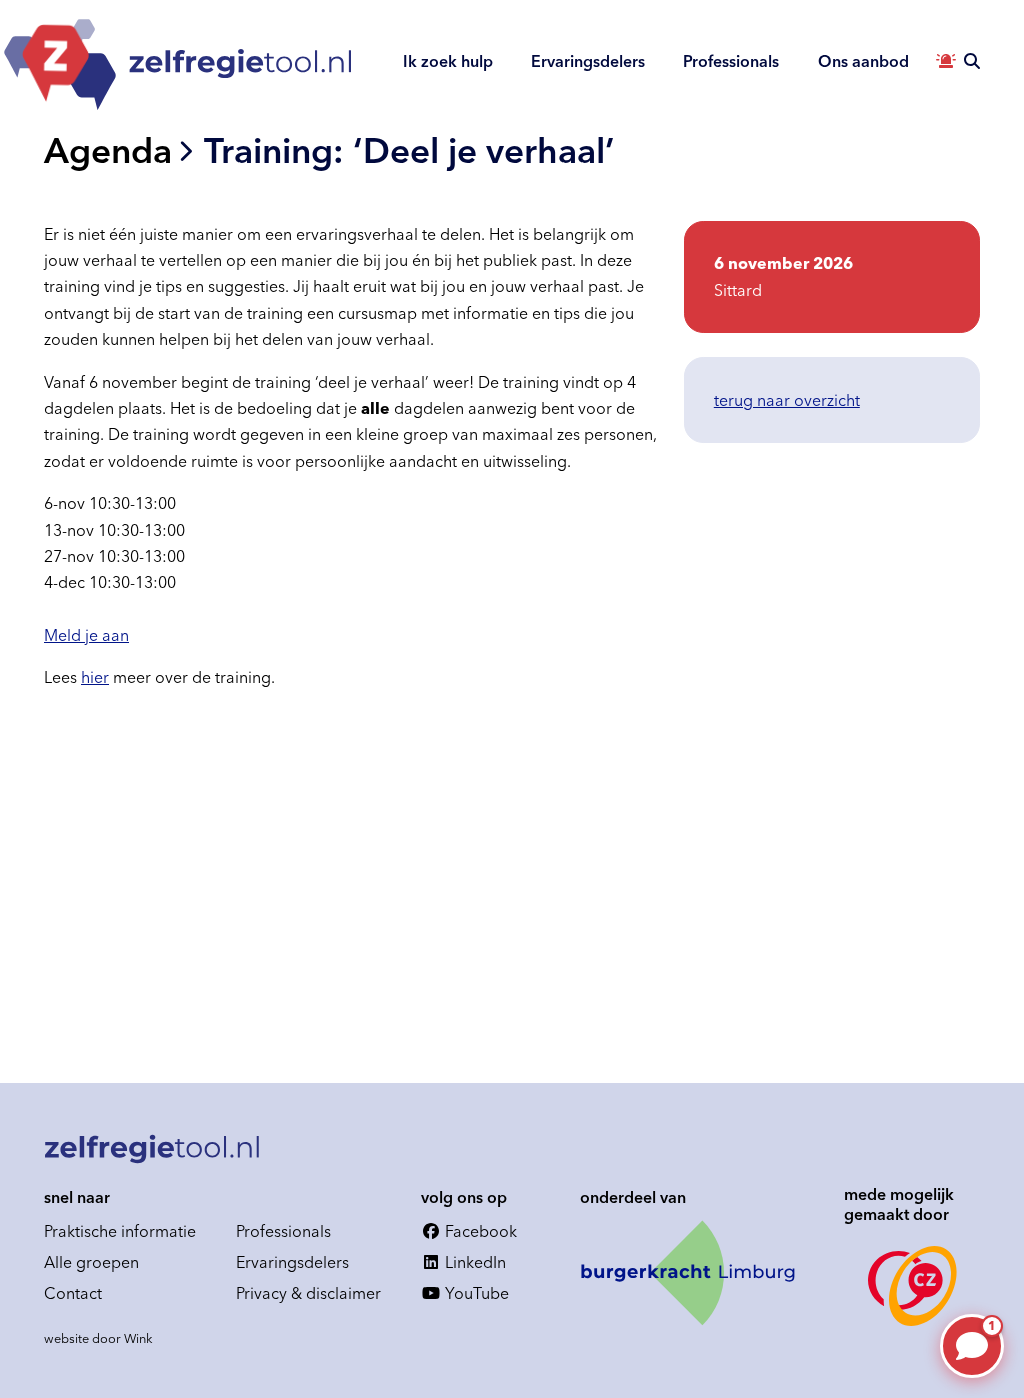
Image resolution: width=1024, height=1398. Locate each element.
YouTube (475, 1293)
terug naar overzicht (787, 400)
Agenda (108, 151)
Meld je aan (86, 635)
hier (95, 677)
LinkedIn (473, 1262)
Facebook (479, 1231)
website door (98, 1338)
